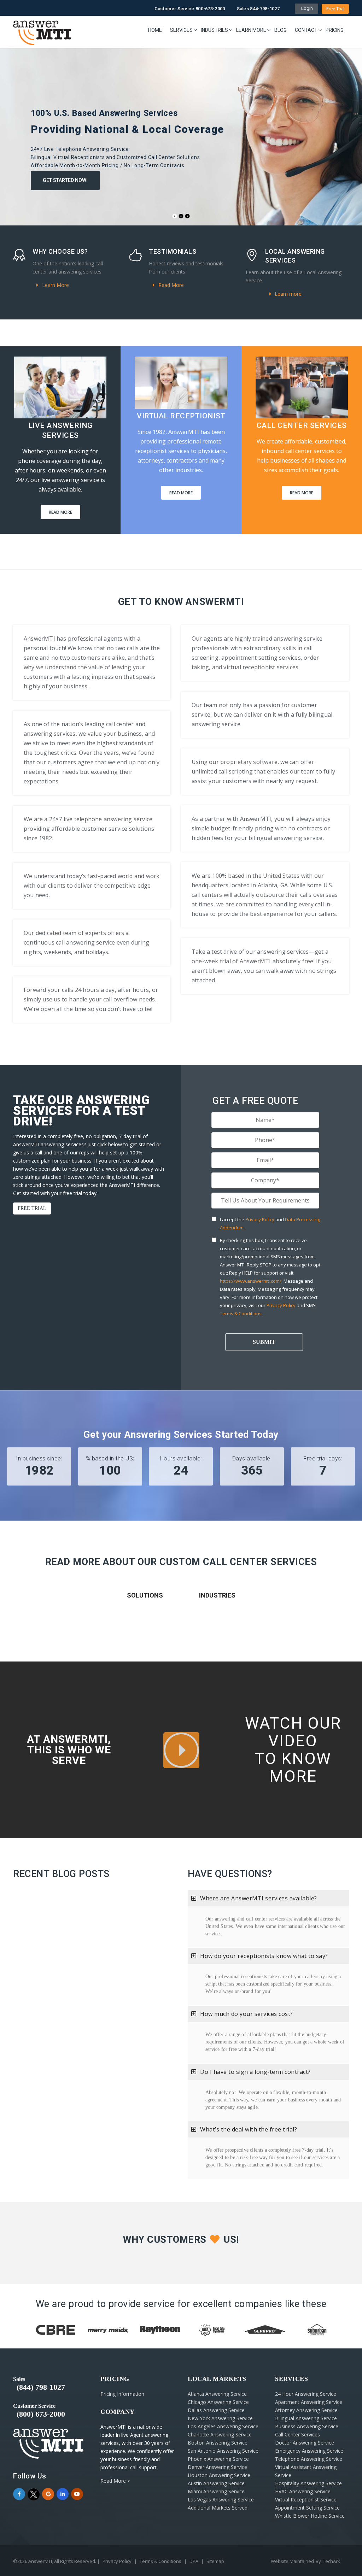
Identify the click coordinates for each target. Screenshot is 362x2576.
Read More (170, 285)
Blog (281, 30)
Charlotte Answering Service (220, 2434)
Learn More (251, 30)
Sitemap (215, 2561)
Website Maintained (292, 2561)
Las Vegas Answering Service (221, 2499)
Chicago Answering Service (218, 2402)
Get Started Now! (65, 180)
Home (155, 30)
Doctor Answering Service (305, 2443)
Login (306, 8)
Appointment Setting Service (307, 2508)
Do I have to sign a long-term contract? (255, 2072)
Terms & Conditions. (241, 1313)
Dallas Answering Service (216, 2410)
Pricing (335, 30)
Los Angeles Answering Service (223, 2426)
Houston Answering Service (219, 2475)
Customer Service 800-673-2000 (190, 9)
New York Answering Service (220, 2418)
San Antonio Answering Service (223, 2451)
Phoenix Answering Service (218, 2459)
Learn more (287, 294)
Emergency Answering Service (309, 2451)
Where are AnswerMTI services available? (259, 1898)
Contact (306, 30)
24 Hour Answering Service (306, 2394)
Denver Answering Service (217, 2467)
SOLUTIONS (145, 1595)
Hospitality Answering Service (308, 2483)
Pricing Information (122, 2394)
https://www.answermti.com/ (251, 1281)
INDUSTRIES (217, 1595)
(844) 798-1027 (41, 2387)
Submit (264, 1342)
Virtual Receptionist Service (306, 2499)
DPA (194, 2561)
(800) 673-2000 (41, 2414)
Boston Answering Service (218, 2443)
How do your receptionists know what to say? (264, 1956)
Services (181, 30)
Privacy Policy (260, 1219)
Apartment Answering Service (309, 2402)
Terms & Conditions (160, 2561)
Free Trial (335, 9)
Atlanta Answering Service (217, 2394)
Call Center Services (297, 2434)
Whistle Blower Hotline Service (310, 2516)
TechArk (331, 2561)
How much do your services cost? (247, 2014)
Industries (214, 30)
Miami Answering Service (216, 2491)
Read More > (115, 2481)
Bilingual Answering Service (306, 2418)
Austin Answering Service (216, 2483)
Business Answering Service (307, 2426)
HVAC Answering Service (303, 2491)
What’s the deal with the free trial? (249, 2129)
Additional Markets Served (218, 2508)
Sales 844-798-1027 (258, 9)
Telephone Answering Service (309, 2459)
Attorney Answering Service (306, 2410)
